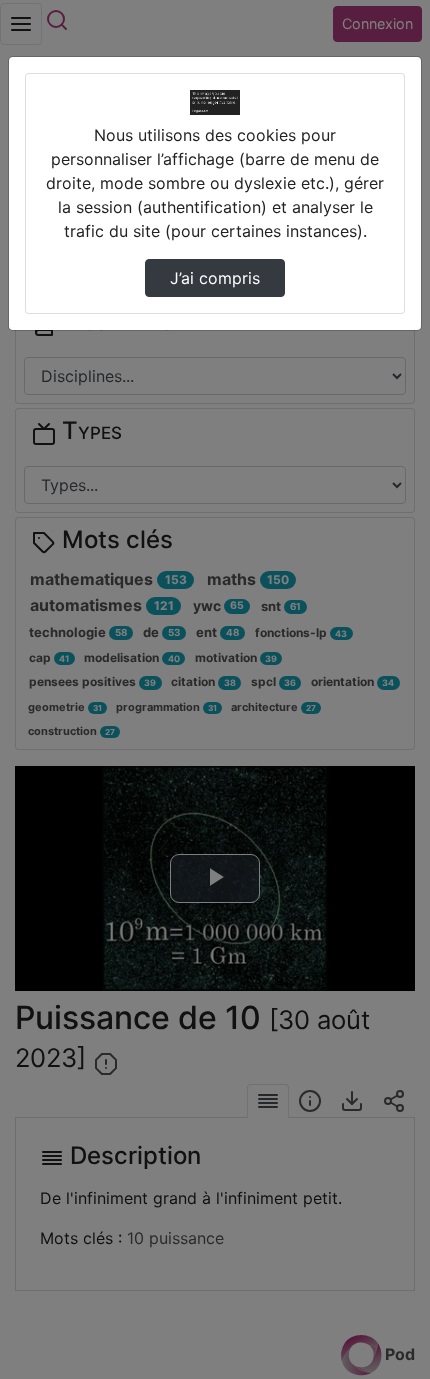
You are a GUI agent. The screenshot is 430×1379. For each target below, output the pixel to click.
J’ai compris (215, 278)
